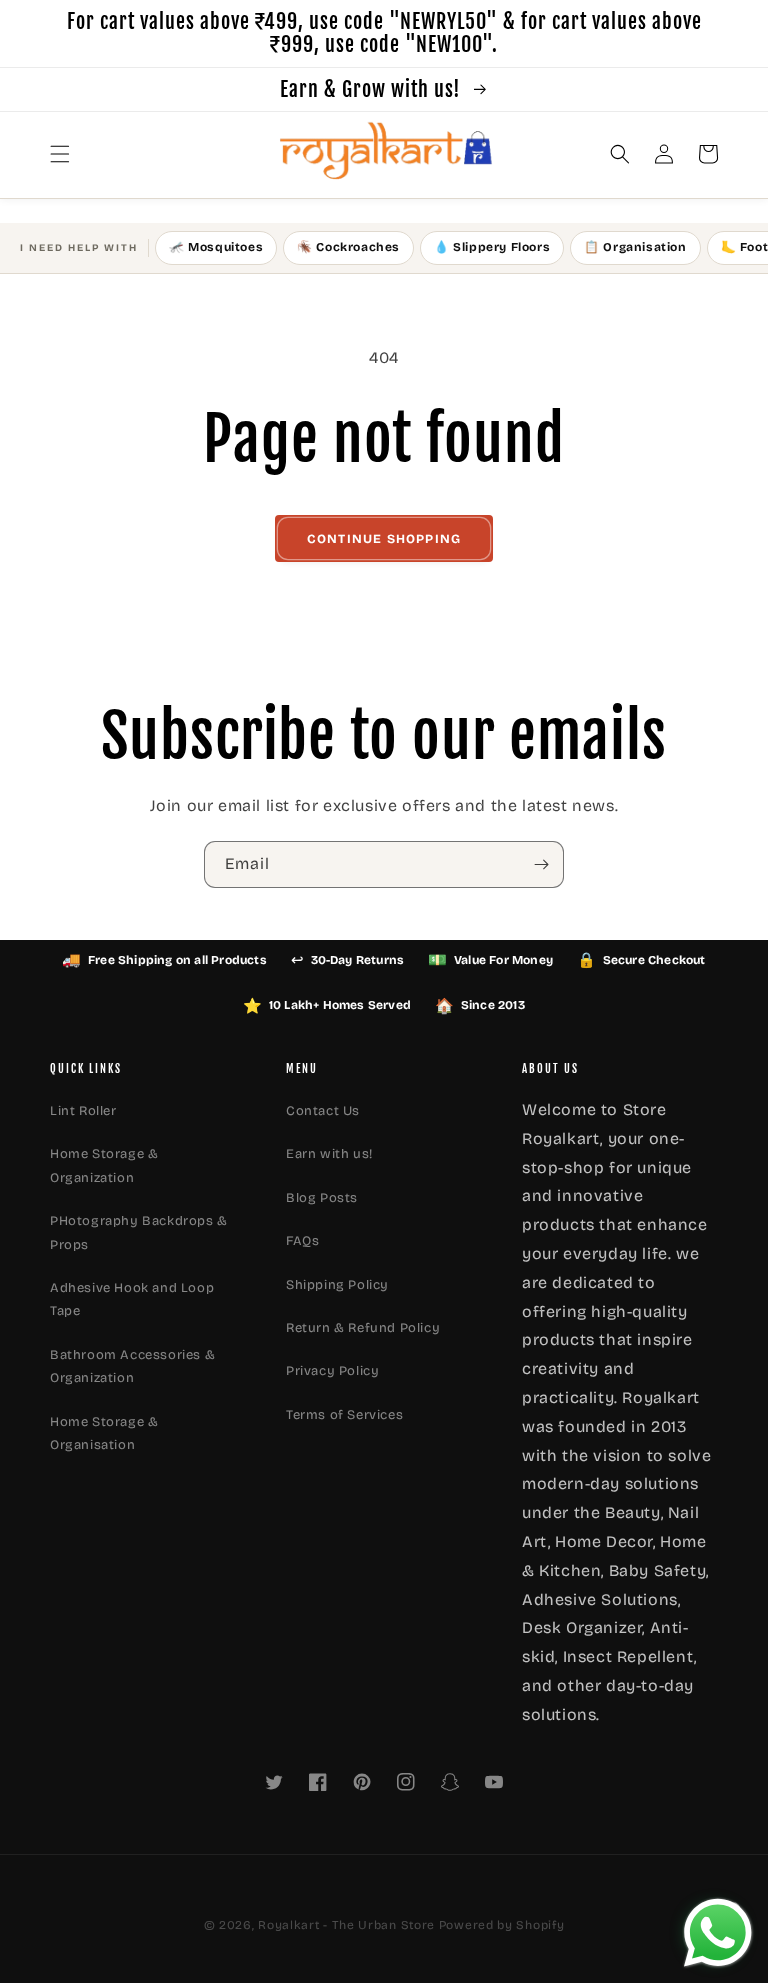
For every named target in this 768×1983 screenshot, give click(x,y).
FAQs (302, 1241)
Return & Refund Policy (363, 1328)
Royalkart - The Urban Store (346, 1925)
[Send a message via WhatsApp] (718, 1933)
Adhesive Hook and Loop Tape (132, 1299)
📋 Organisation (635, 247)
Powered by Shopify (502, 1925)
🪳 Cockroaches (348, 247)
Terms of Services (344, 1415)
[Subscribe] (541, 864)
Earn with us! (329, 1154)
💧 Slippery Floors (492, 247)
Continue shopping (384, 538)
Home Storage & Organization (104, 1165)
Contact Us (323, 1111)
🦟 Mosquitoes (216, 247)
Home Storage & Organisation (104, 1433)
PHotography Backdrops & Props (139, 1232)
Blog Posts (322, 1198)
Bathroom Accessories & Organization (132, 1366)
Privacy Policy (332, 1371)
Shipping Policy (337, 1285)
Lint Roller (83, 1111)
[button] (60, 154)
